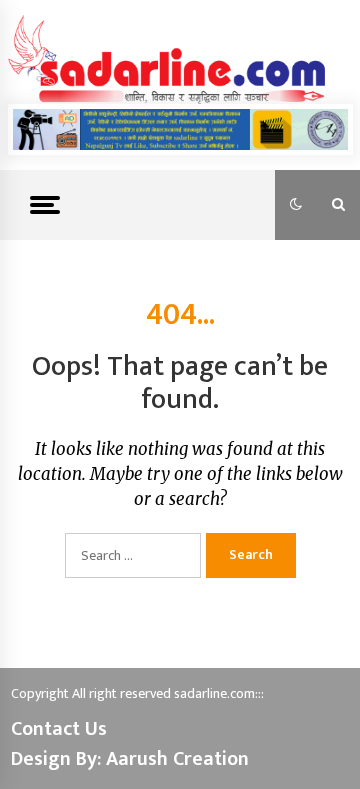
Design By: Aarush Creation (130, 759)
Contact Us (59, 729)
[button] (296, 205)
